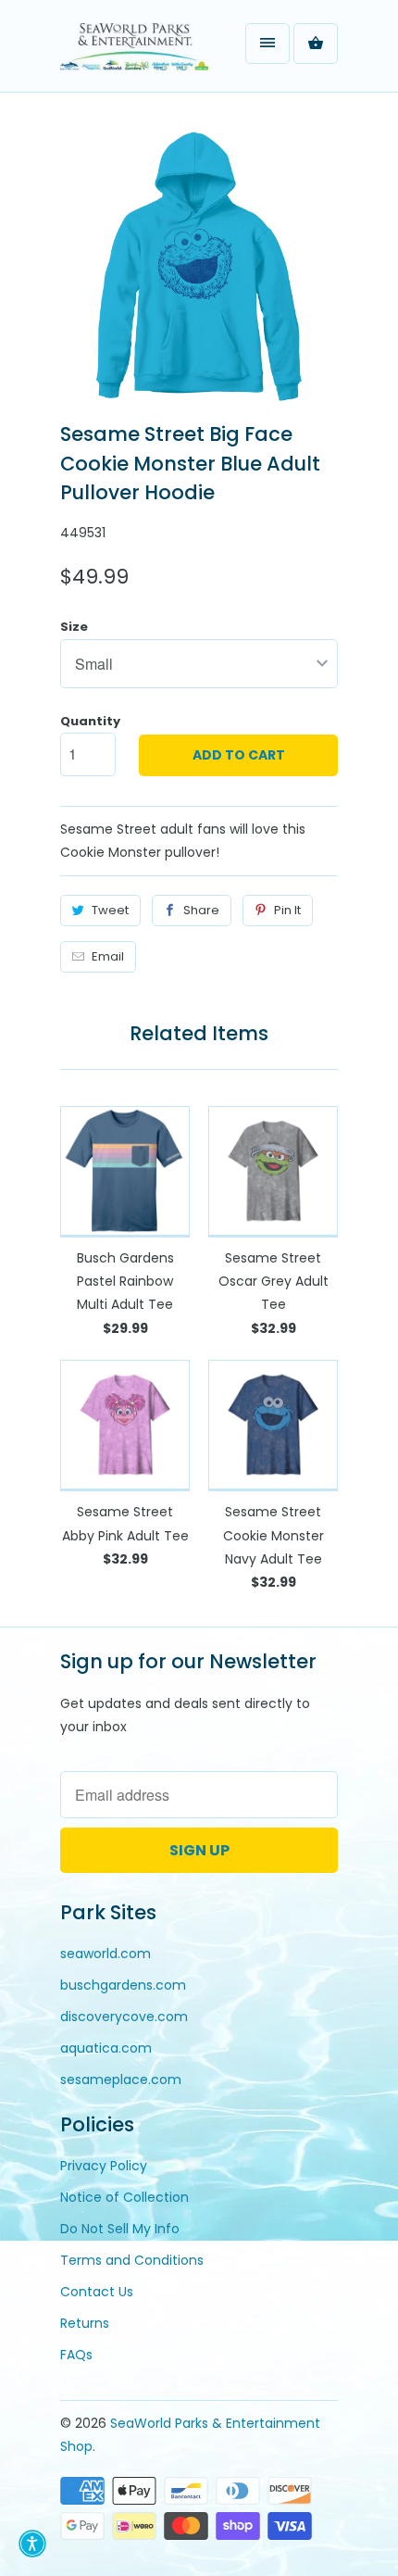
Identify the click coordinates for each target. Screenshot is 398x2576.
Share (201, 910)
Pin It (287, 910)
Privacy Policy (104, 2166)
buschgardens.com (123, 1985)
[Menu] (267, 44)
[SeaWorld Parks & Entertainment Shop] (134, 53)
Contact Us (97, 2292)
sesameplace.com (121, 2080)
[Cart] (316, 44)
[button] (32, 2544)
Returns (85, 2323)
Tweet (110, 910)
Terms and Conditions (132, 2260)
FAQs (76, 2355)
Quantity (90, 721)
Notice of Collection (124, 2197)
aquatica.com (106, 2048)
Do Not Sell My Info (120, 2229)
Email (108, 956)
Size (74, 627)
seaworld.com (106, 1954)
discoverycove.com (124, 2017)
